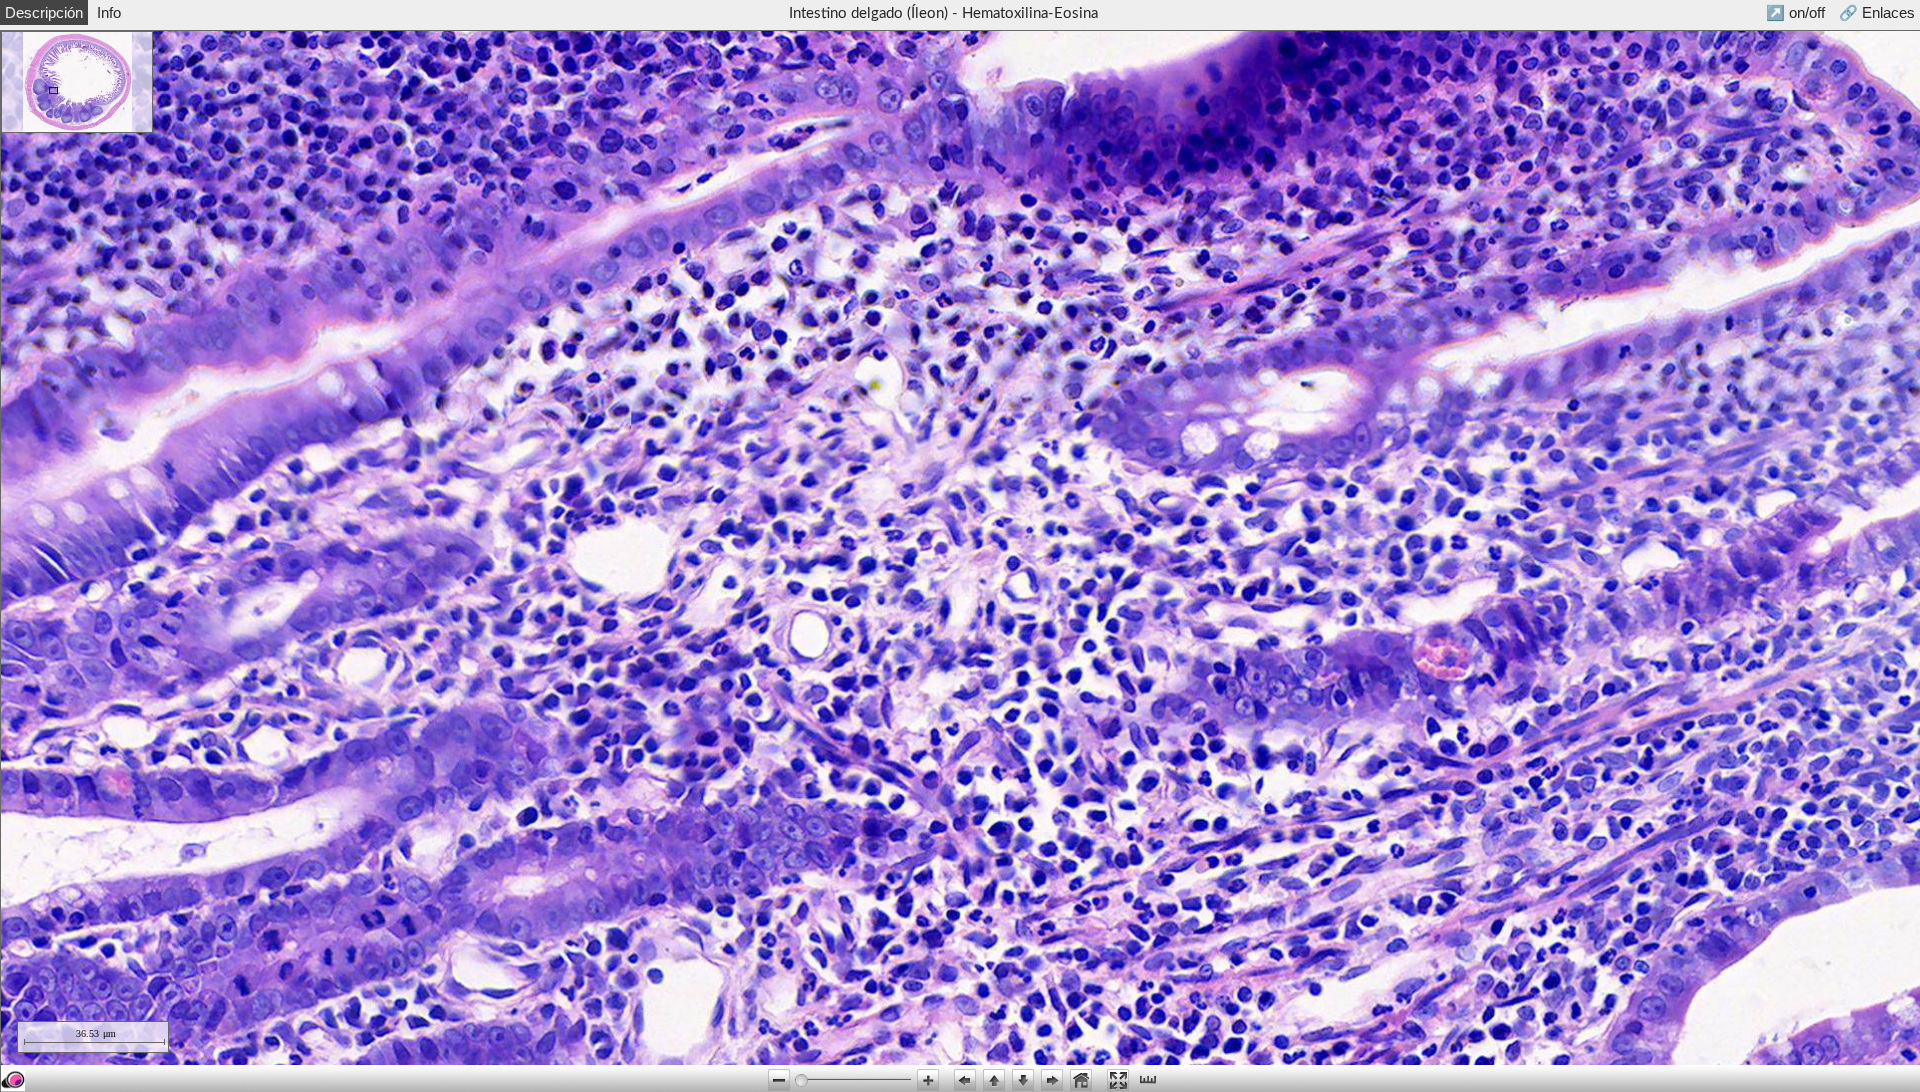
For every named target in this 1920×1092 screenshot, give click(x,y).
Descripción (44, 12)
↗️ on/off (1795, 12)
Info (109, 12)
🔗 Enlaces (1877, 12)
